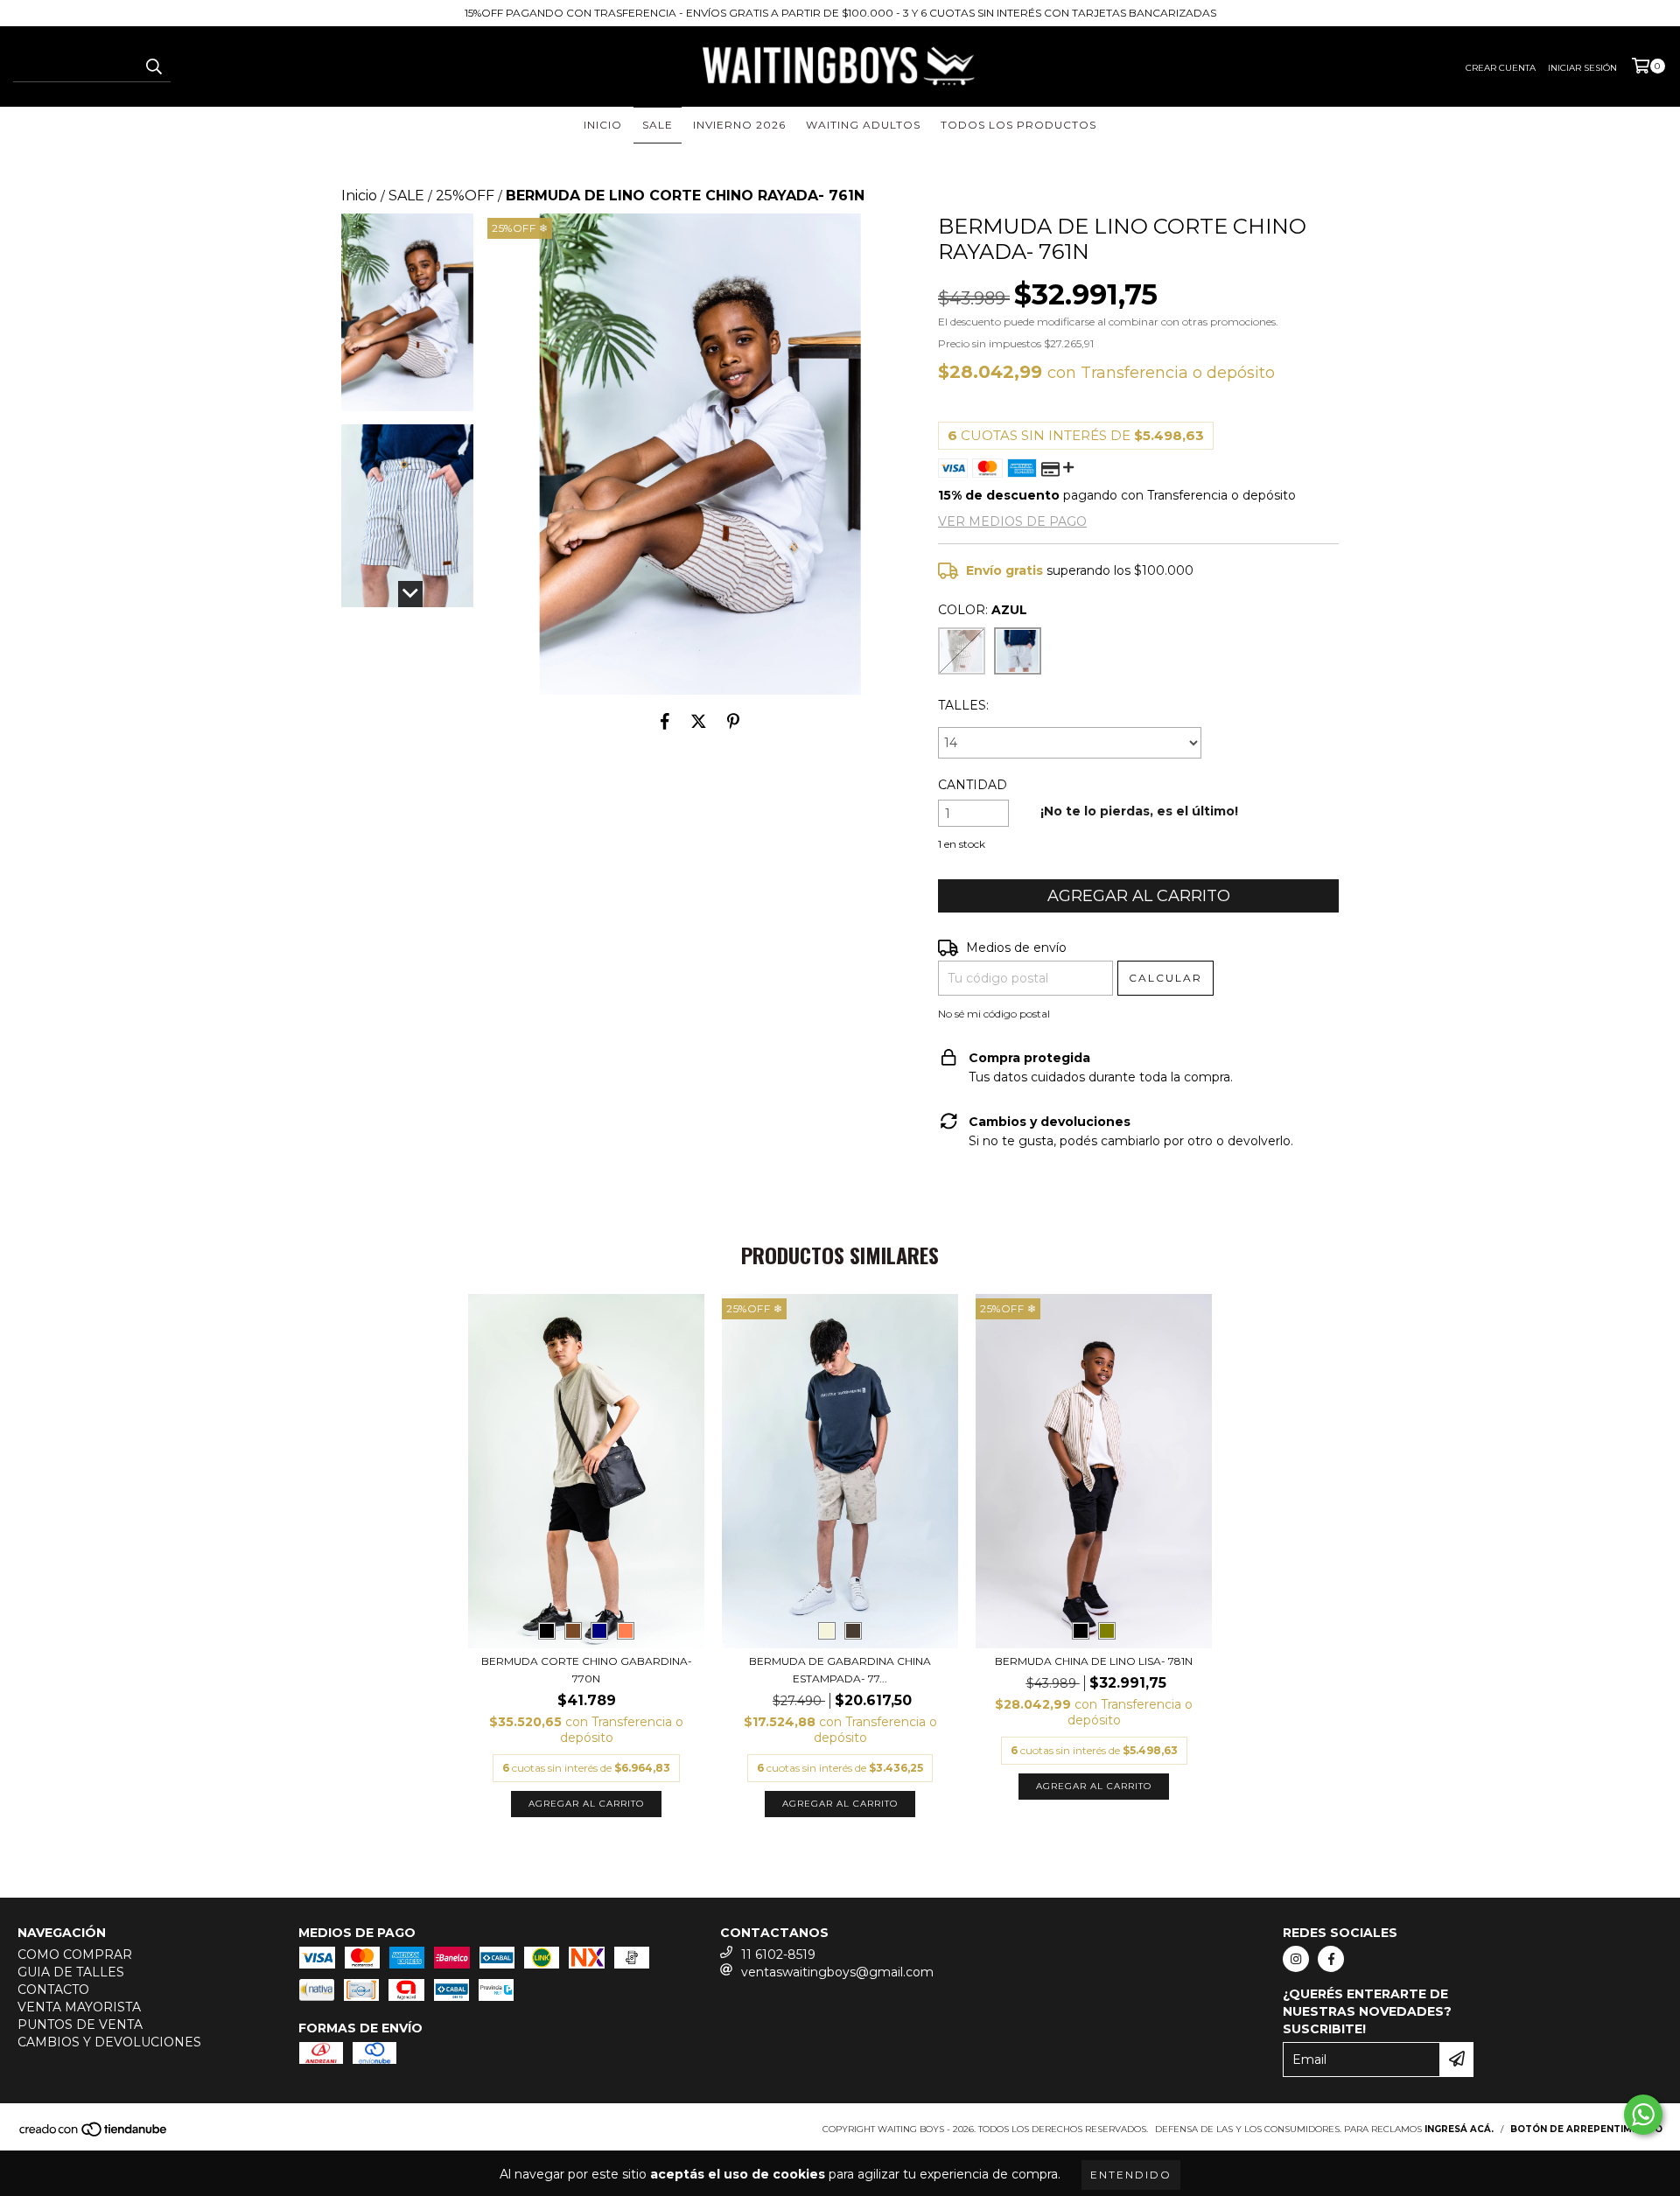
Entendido (1131, 2175)
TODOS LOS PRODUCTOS (1018, 125)
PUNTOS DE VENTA (80, 2025)
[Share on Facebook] (665, 721)
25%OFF (465, 196)
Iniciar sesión (1582, 68)
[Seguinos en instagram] (1296, 1959)
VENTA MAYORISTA (79, 2007)
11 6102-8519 (778, 1955)
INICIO (603, 125)
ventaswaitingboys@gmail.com (837, 1972)
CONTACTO (53, 1990)
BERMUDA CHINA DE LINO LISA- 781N (1094, 1661)
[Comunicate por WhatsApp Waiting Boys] (1643, 2115)
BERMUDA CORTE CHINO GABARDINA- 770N (587, 1670)
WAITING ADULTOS (863, 125)
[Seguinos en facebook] (1331, 1959)
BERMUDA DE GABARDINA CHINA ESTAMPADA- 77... (840, 1670)
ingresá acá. (1459, 2129)
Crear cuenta (1501, 68)
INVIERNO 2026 (739, 125)
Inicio (359, 196)
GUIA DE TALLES (71, 1972)
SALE (658, 125)
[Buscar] (153, 66)
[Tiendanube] (94, 2134)
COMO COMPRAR (75, 1955)
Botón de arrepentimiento (1586, 2129)
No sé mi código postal (994, 1014)
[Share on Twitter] (699, 721)
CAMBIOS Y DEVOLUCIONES (109, 2042)
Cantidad (973, 785)
